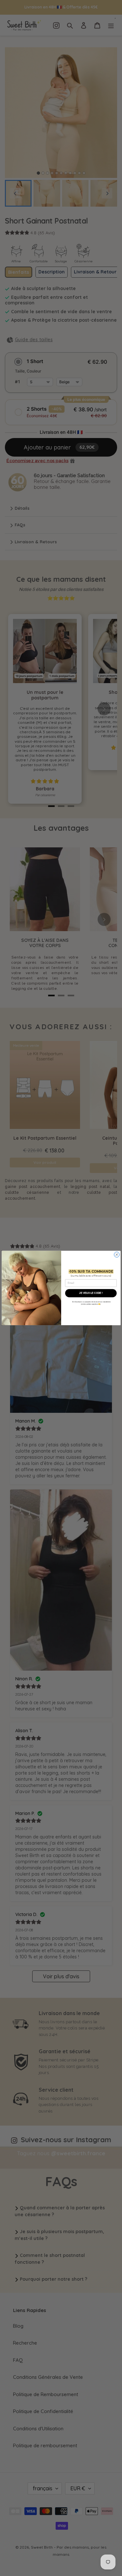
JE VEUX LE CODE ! (91, 1293)
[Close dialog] (116, 1254)
